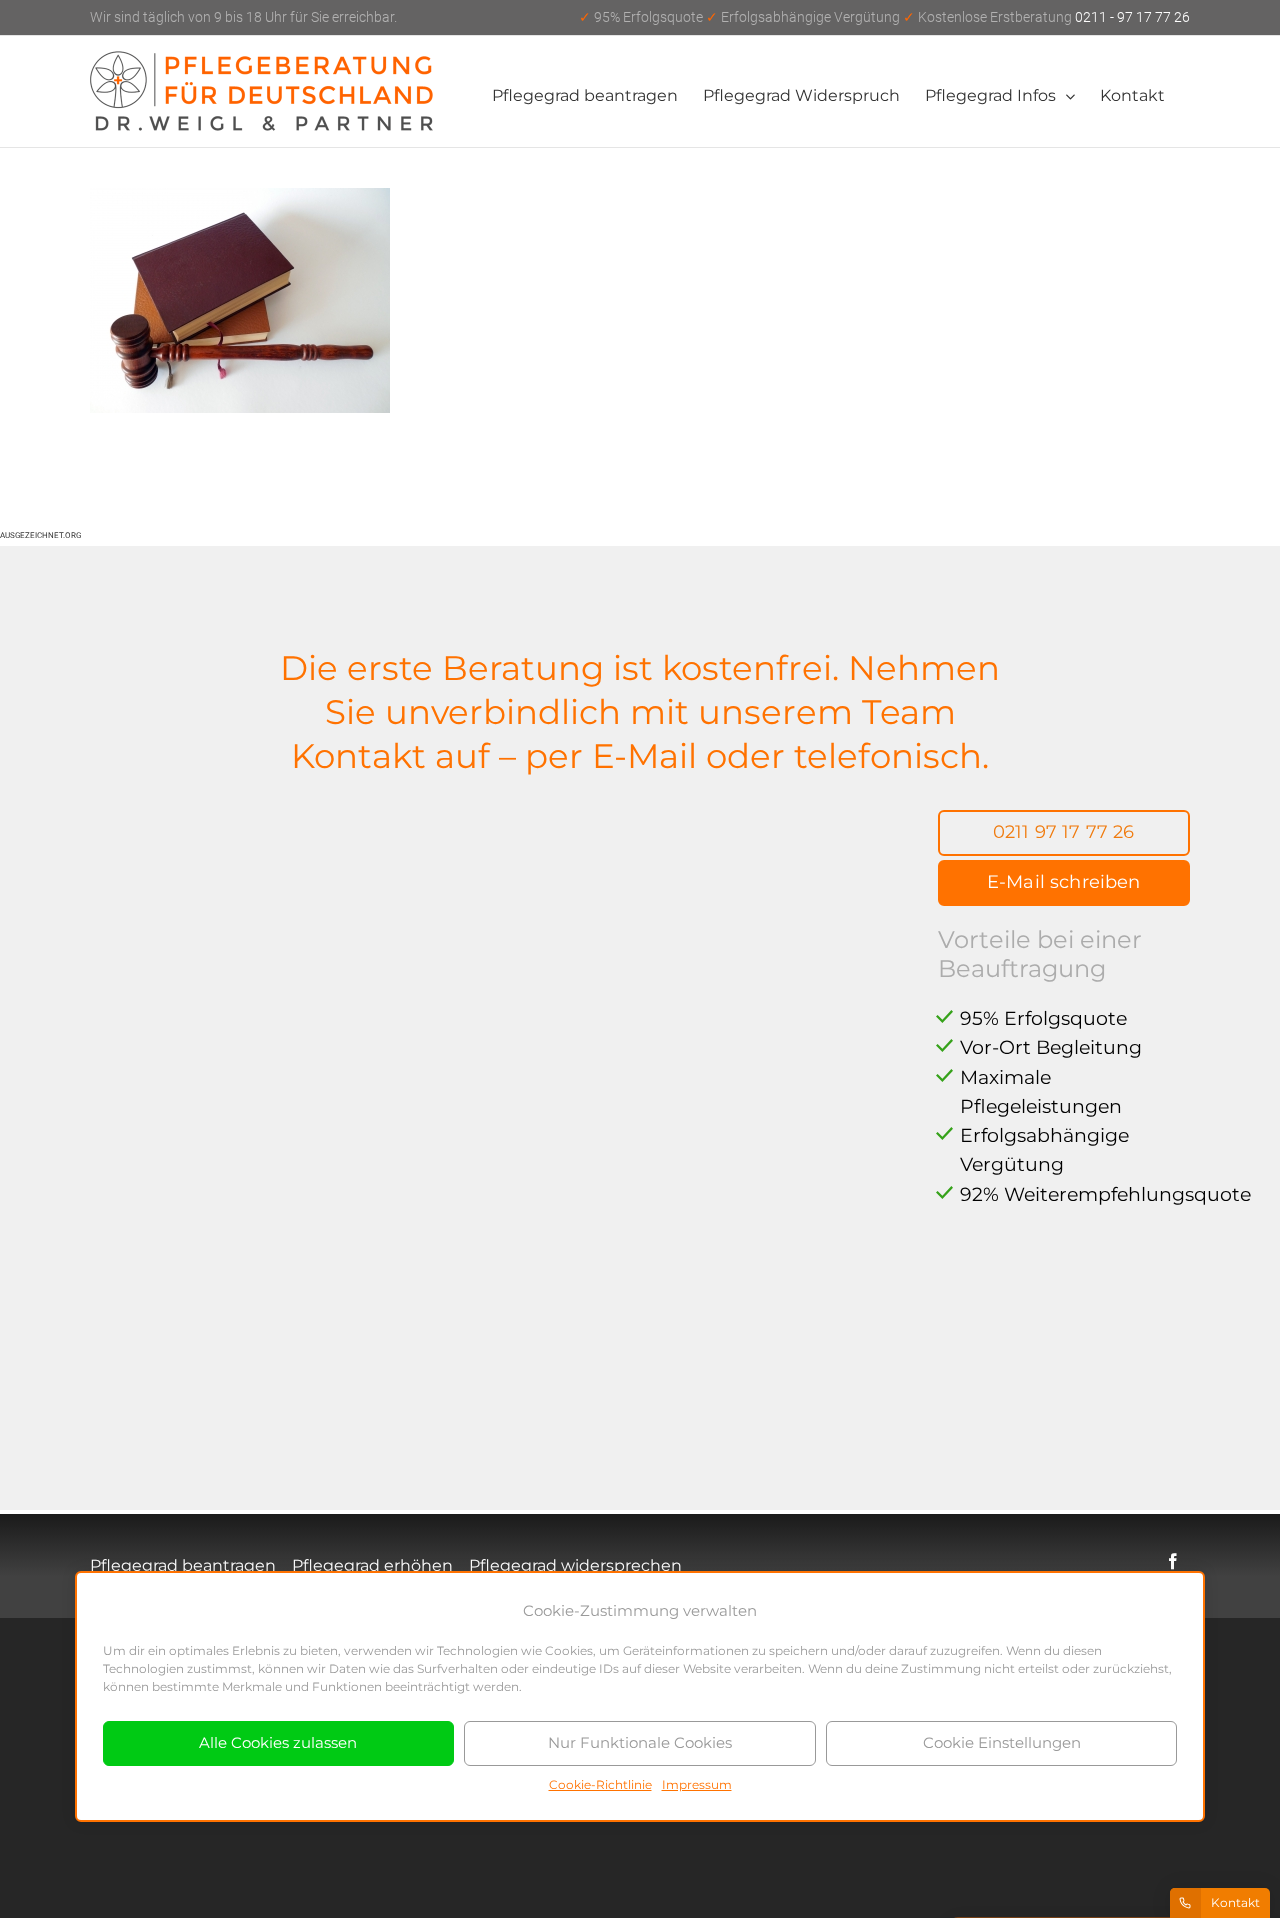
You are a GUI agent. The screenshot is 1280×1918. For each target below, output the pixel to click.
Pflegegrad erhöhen (372, 1565)
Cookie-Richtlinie (600, 1784)
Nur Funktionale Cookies (640, 1742)
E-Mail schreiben (1064, 882)
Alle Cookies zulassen (278, 1742)
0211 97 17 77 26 (1064, 832)
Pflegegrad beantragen (183, 1565)
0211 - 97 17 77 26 (884, 17)
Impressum (697, 1784)
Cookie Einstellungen (1002, 1742)
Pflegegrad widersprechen (575, 1565)
